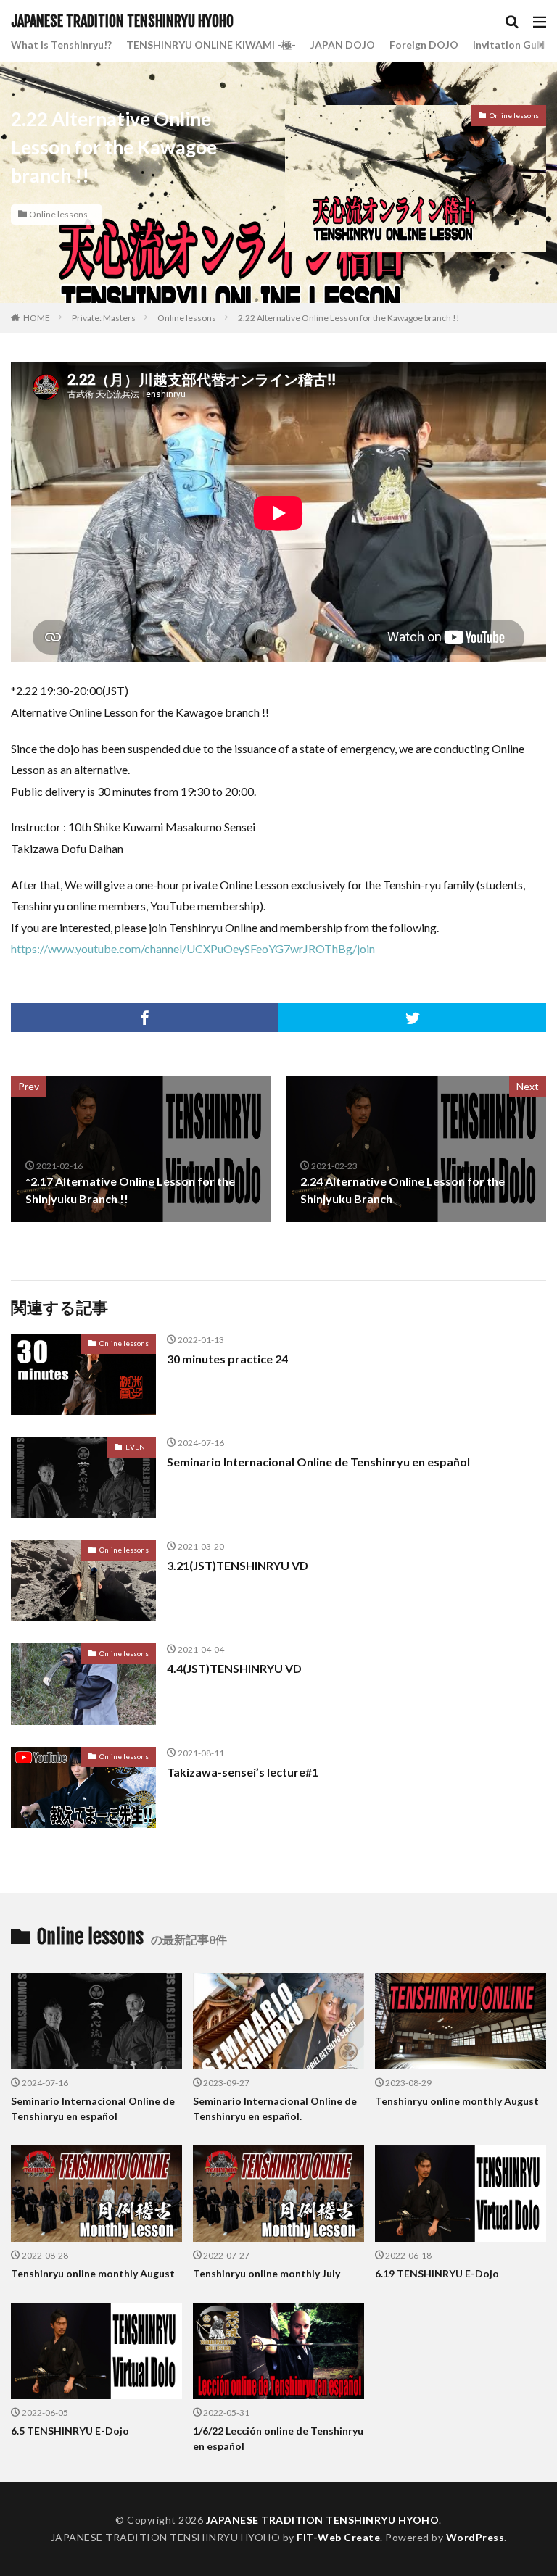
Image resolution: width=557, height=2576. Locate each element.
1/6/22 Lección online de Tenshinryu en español (278, 2438)
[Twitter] (412, 1018)
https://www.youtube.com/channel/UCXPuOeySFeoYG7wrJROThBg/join (193, 948)
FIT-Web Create (338, 2537)
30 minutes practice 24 (227, 1359)
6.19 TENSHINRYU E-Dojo (437, 2273)
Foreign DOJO (424, 45)
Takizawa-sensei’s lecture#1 (243, 1772)
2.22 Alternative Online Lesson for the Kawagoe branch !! (349, 318)
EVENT (137, 1447)
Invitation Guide (512, 45)
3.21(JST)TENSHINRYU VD (238, 1565)
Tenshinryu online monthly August (457, 2101)
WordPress (475, 2537)
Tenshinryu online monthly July (267, 2273)
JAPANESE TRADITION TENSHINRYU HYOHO (122, 22)
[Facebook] (145, 1018)
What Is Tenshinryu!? (61, 45)
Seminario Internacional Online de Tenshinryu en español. (275, 2108)
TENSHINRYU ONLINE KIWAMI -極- (211, 45)
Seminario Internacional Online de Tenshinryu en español (318, 1462)
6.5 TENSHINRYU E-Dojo (70, 2431)
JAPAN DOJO (343, 45)
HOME (37, 318)
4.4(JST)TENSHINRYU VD (234, 1668)
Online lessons (58, 214)
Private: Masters (104, 318)
